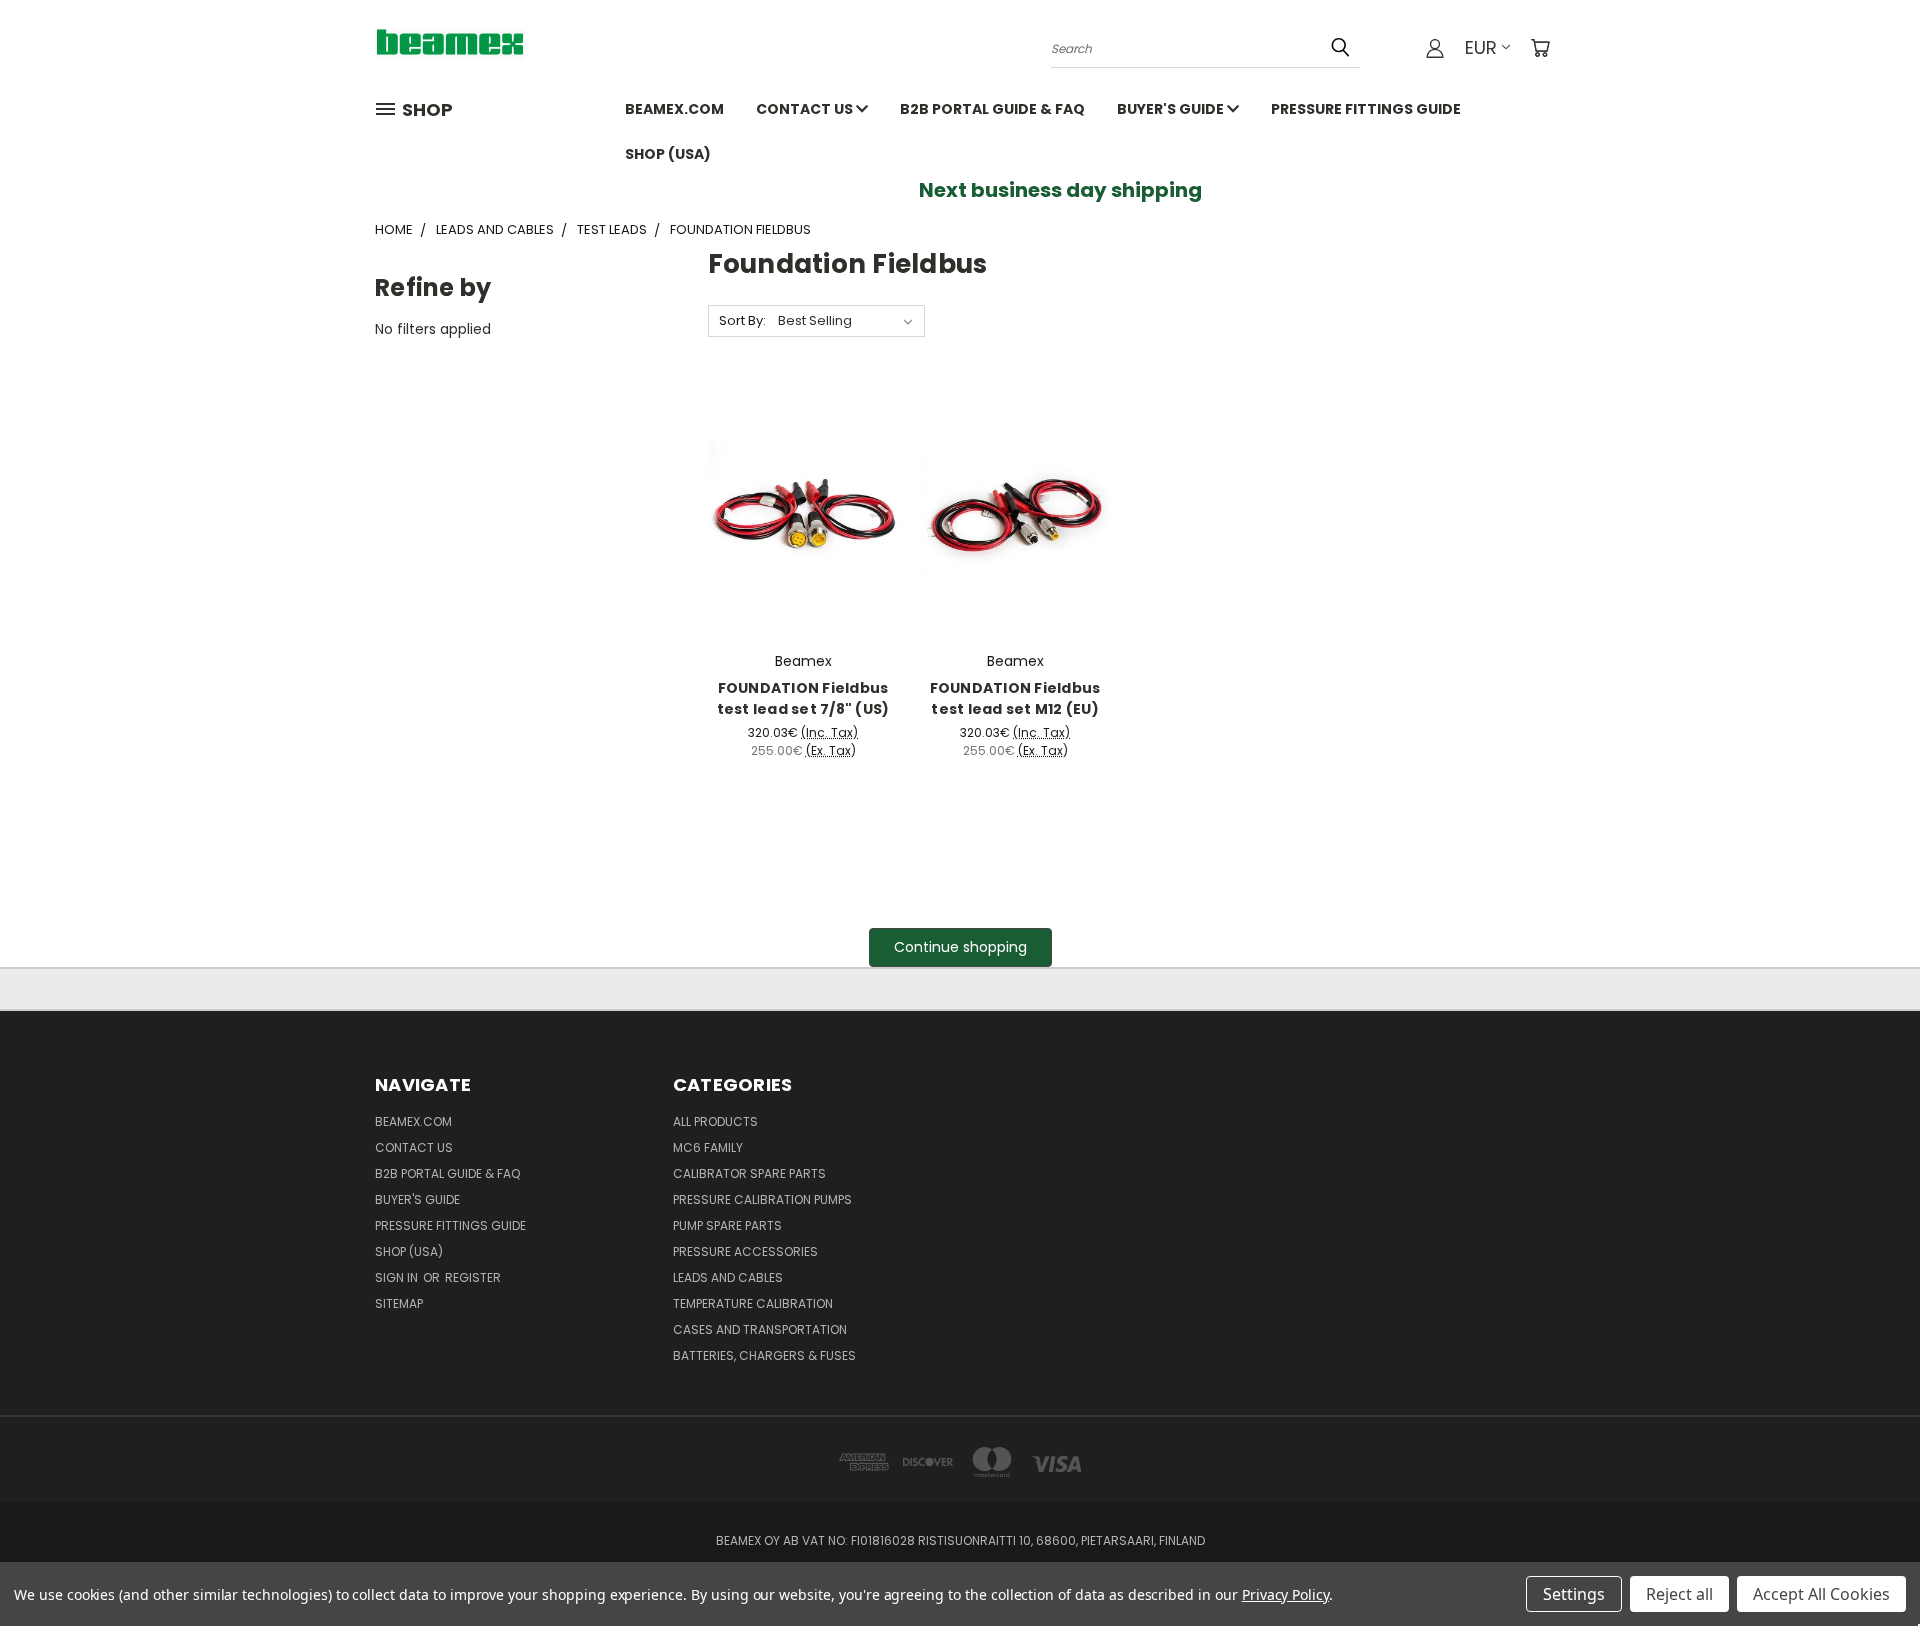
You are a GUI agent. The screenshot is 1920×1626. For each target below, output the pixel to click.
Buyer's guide (1172, 109)
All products (715, 1121)
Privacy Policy (1285, 1594)
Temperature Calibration (753, 1303)
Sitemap (399, 1303)
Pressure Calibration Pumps (762, 1199)
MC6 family (708, 1147)
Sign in (398, 1277)
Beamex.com (674, 109)
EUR (1481, 47)
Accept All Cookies (1821, 1594)
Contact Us (806, 109)
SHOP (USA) (668, 154)
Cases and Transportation (760, 1329)
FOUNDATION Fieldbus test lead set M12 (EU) (1015, 698)
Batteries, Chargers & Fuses (764, 1355)
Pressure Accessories (745, 1251)
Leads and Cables (728, 1277)
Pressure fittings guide (1366, 109)
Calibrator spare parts (749, 1173)
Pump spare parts (727, 1225)
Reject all (1679, 1594)
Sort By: (742, 320)
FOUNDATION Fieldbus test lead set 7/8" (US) (803, 698)
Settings (1574, 1594)
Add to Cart (803, 527)
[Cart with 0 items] (1540, 48)
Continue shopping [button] (960, 947)
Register (473, 1277)
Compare (796, 490)
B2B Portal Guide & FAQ (992, 109)
